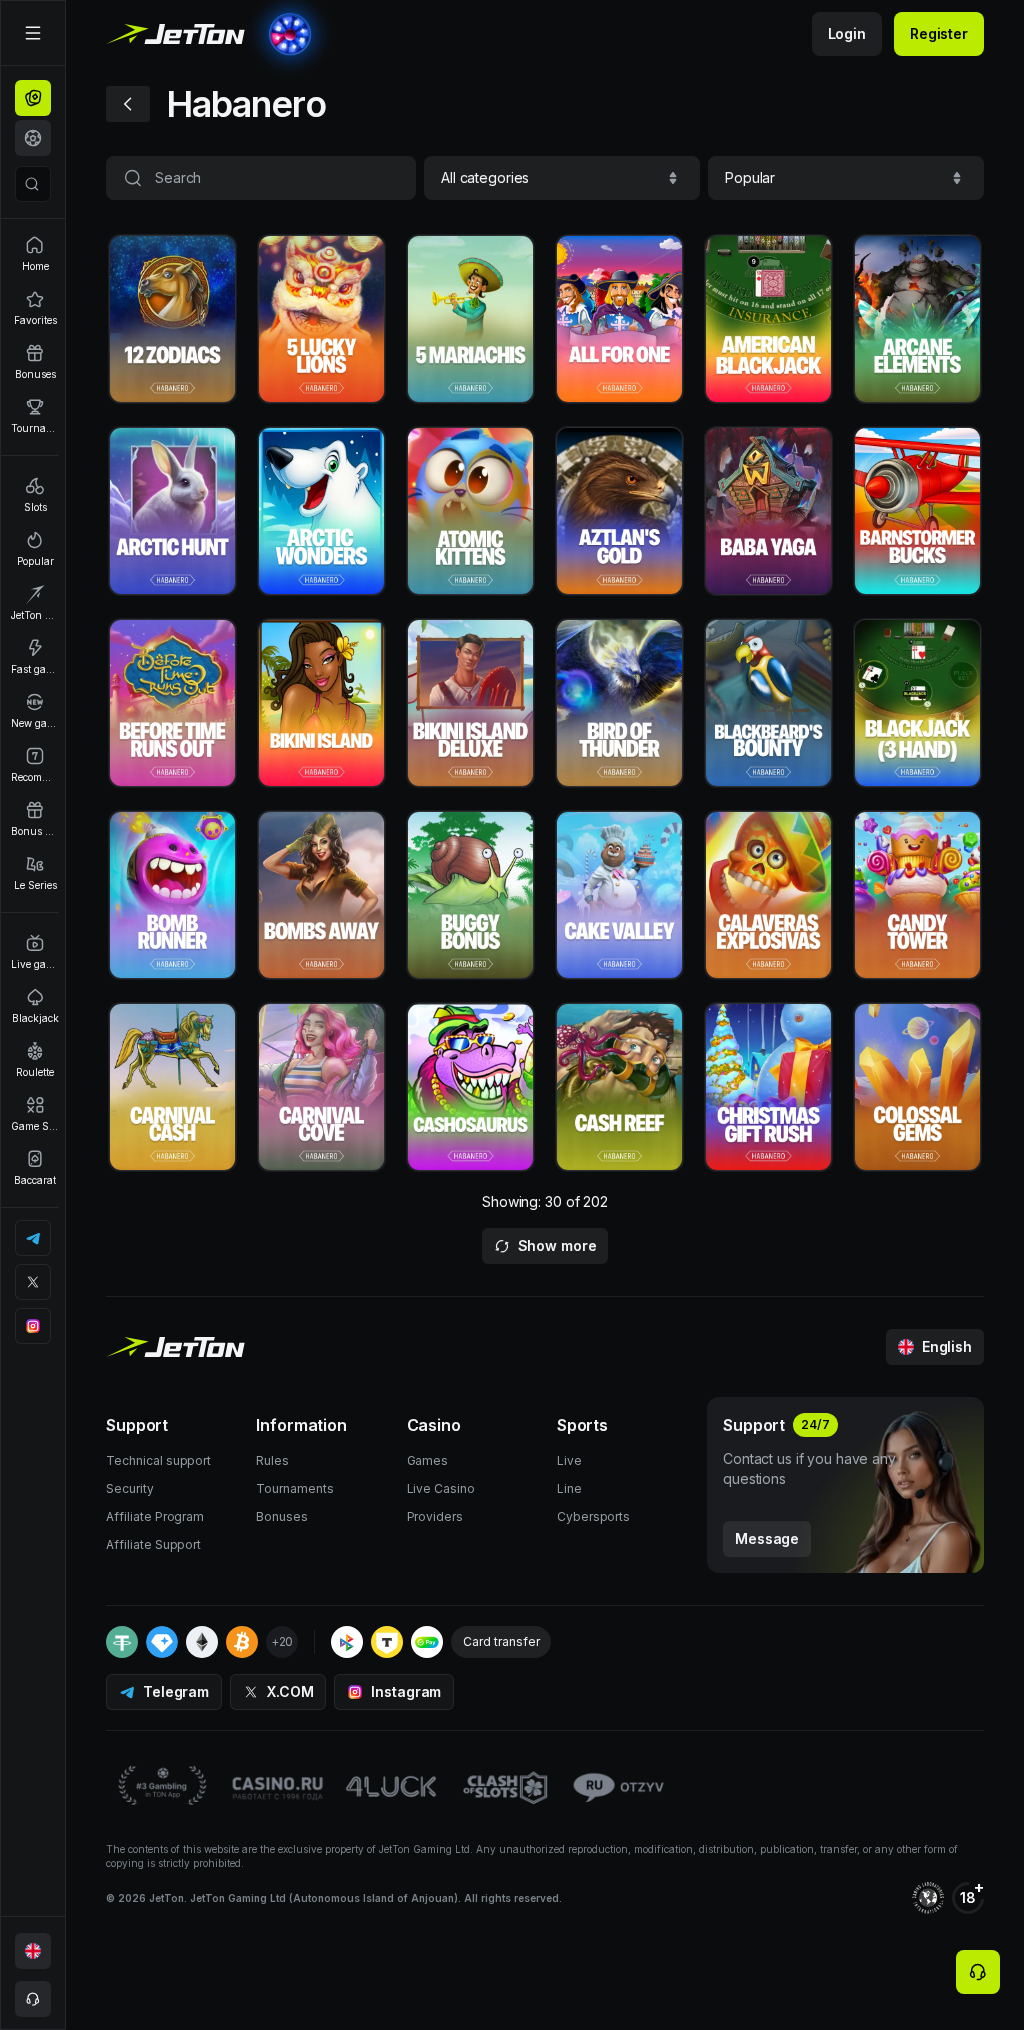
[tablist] (33, 118)
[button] (562, 178)
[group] (33, 98)
